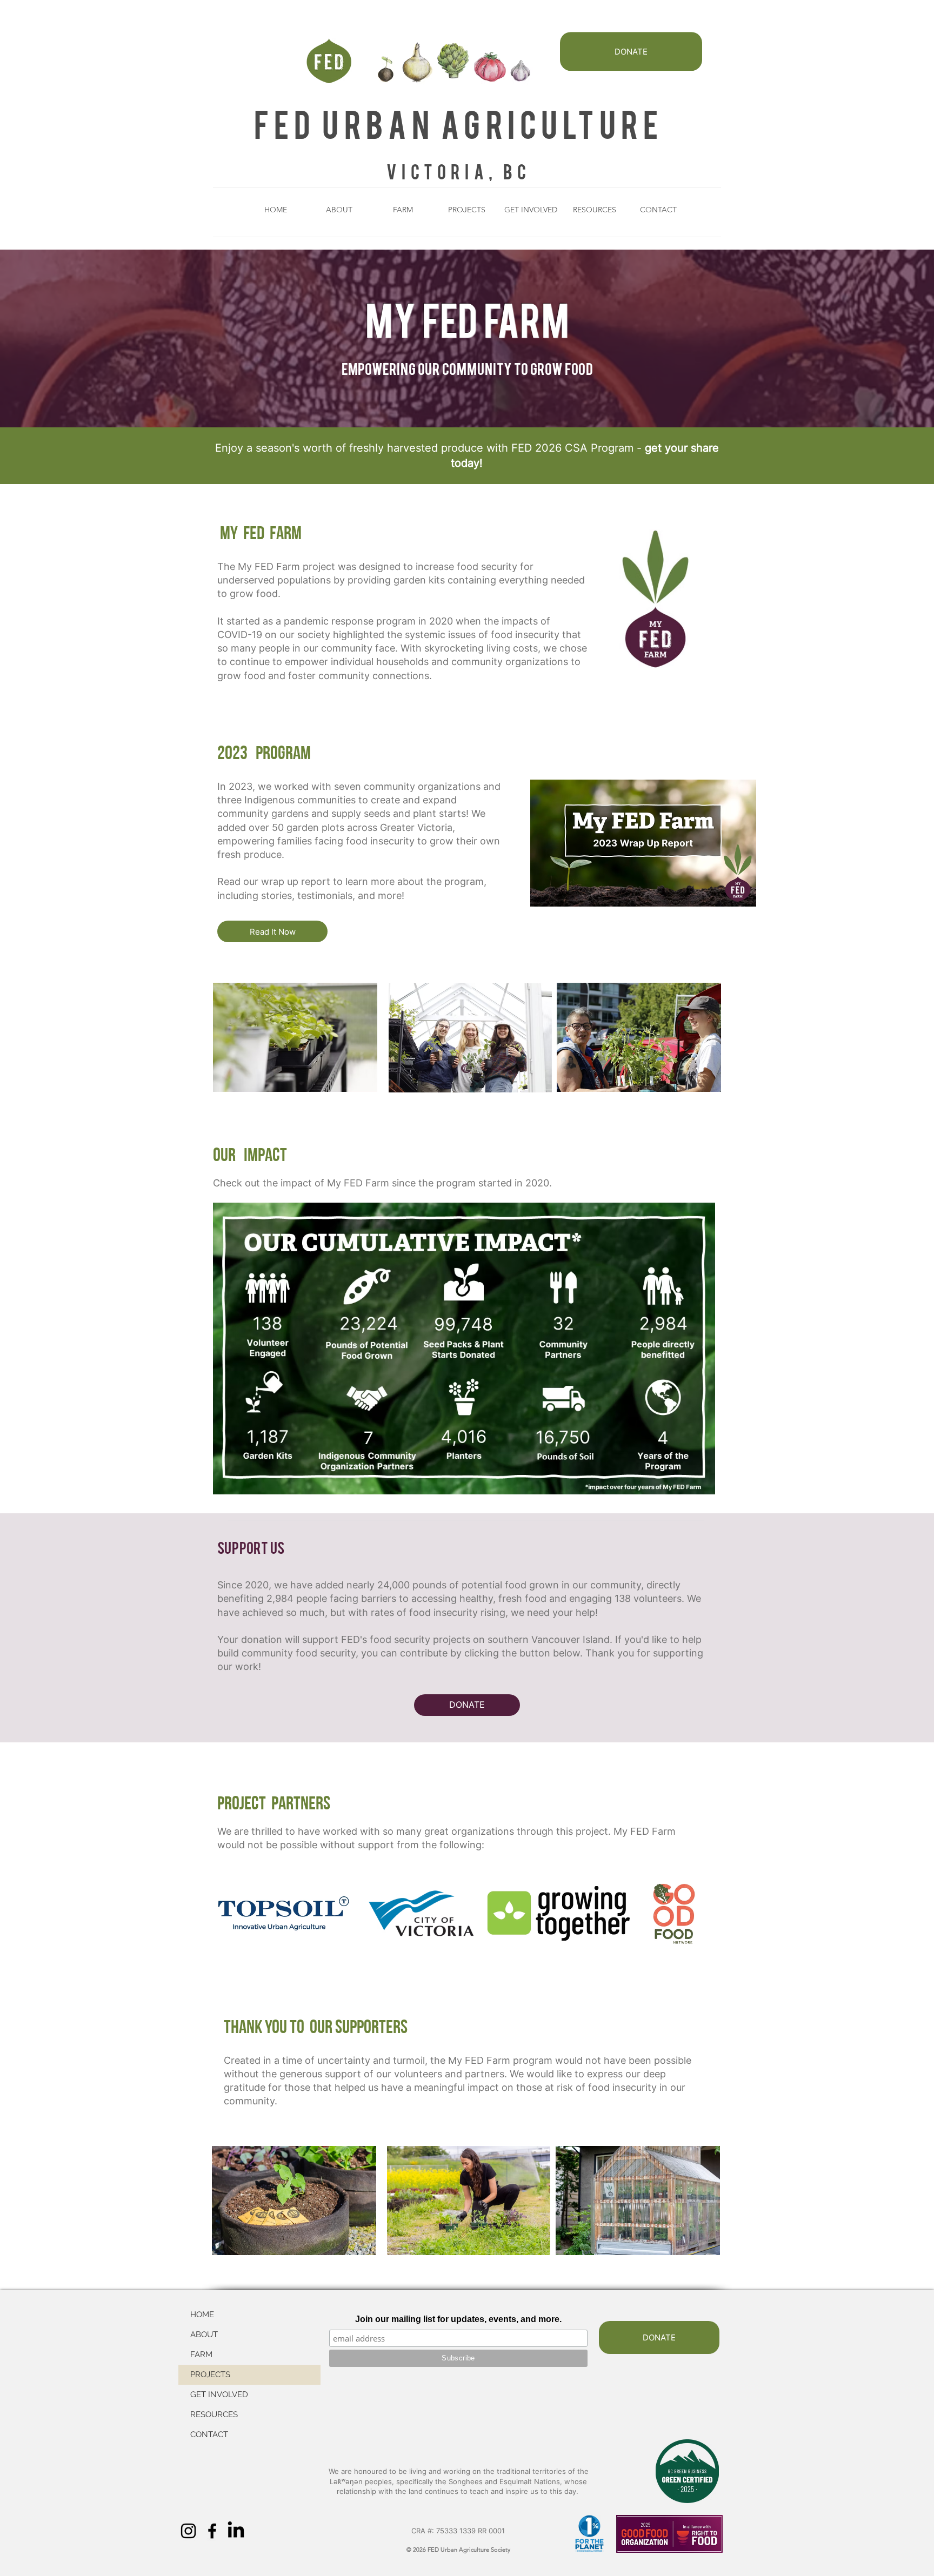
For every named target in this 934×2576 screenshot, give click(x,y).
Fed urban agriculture (459, 123)
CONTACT (209, 2434)
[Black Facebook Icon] (212, 2531)
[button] (339, 210)
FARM (201, 2354)
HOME (202, 2315)
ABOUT (204, 2335)
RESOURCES (214, 2414)
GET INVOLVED (219, 2394)
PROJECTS (210, 2374)
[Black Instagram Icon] (188, 2531)
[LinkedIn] (236, 2531)
